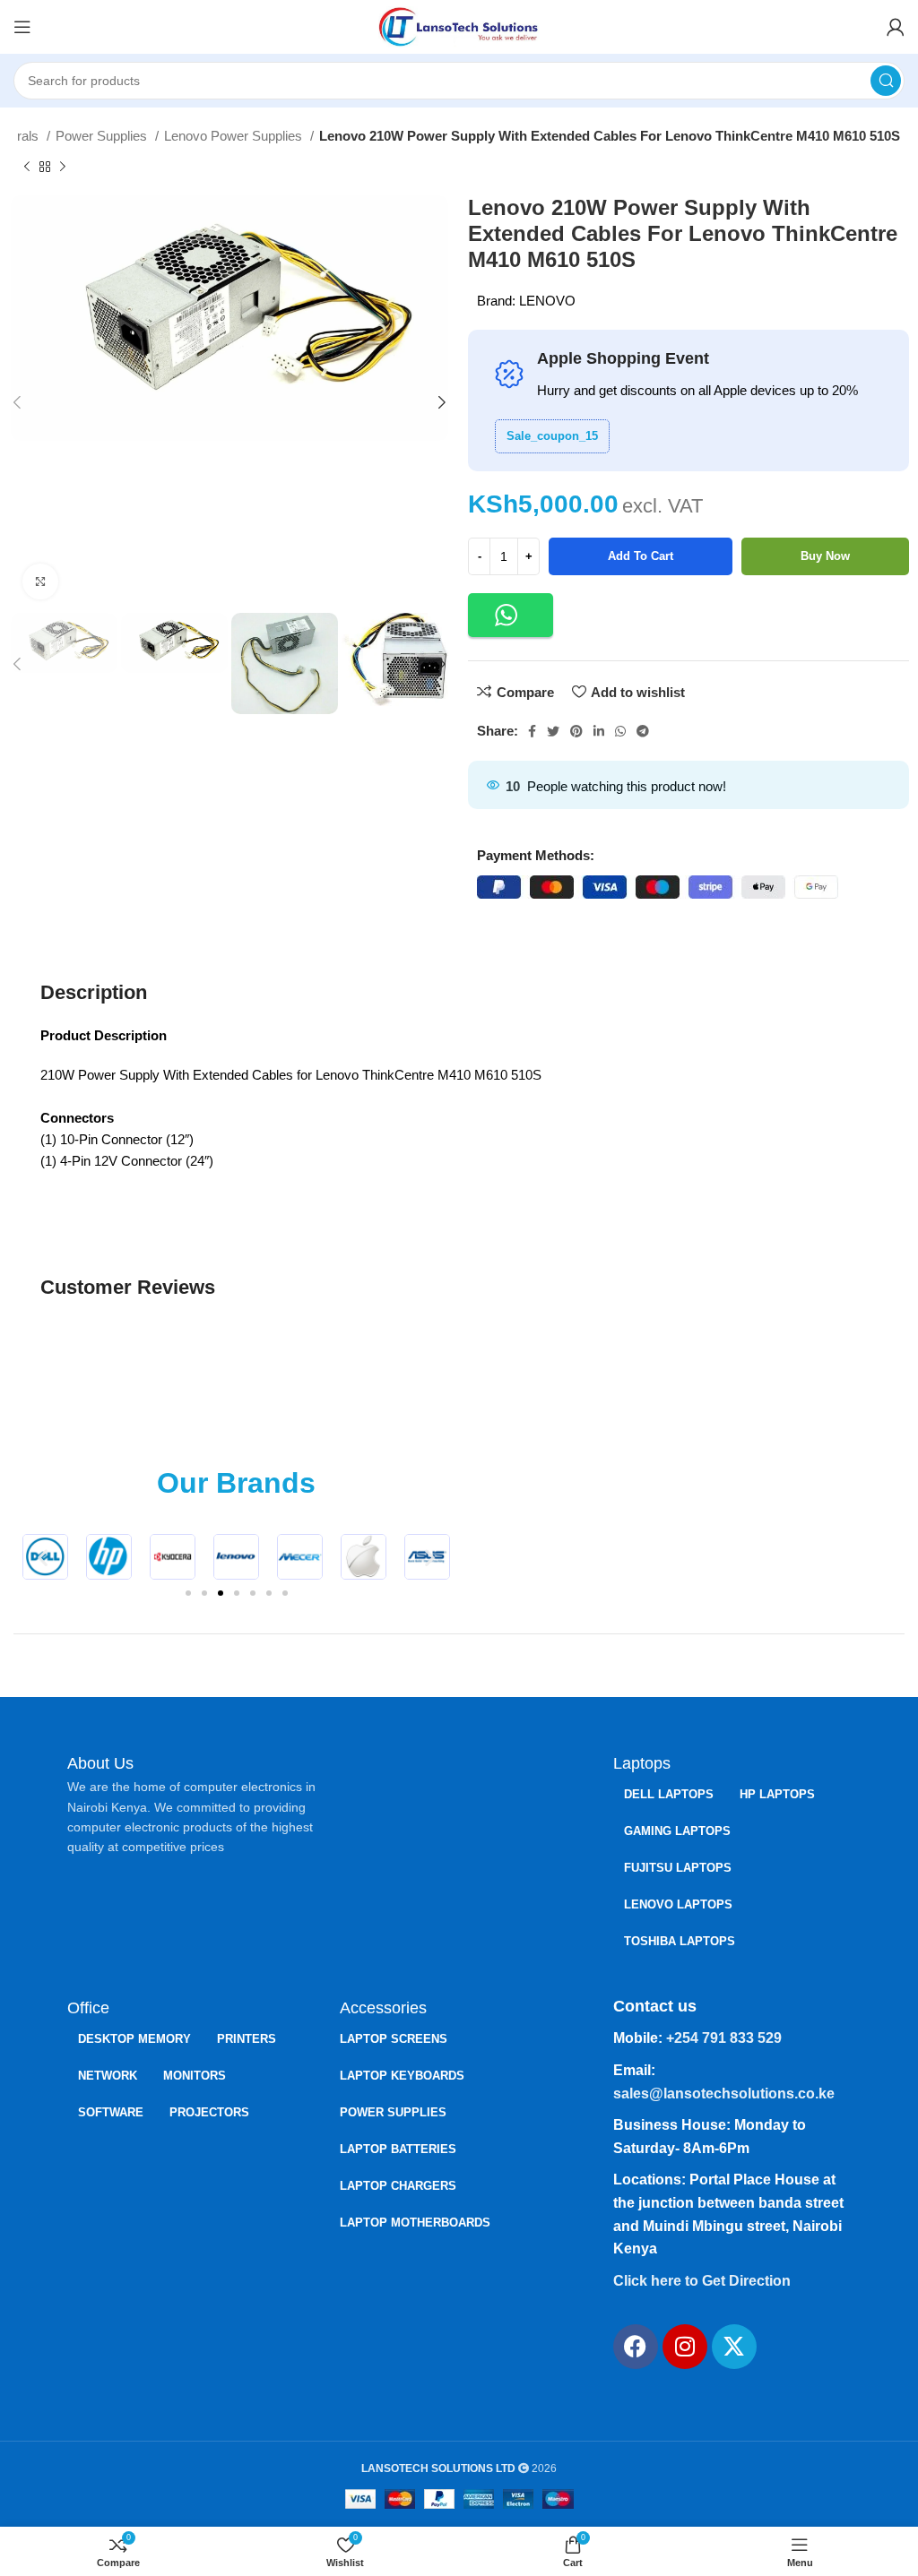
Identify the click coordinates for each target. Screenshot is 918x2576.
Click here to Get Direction (702, 2281)
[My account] (896, 27)
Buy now (825, 556)
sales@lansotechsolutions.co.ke (724, 2094)
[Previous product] (27, 168)
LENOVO (547, 301)
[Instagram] (685, 2347)
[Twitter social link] (553, 731)
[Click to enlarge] (40, 582)
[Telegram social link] (643, 731)
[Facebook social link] (532, 731)
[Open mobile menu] (22, 27)
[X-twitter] (734, 2347)
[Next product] (63, 168)
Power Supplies (103, 136)
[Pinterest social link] (576, 731)
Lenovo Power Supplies (235, 136)
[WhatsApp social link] (620, 731)
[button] (511, 615)
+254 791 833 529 (724, 2038)
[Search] (886, 81)
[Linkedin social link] (599, 731)
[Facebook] (636, 2347)
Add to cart (641, 556)
